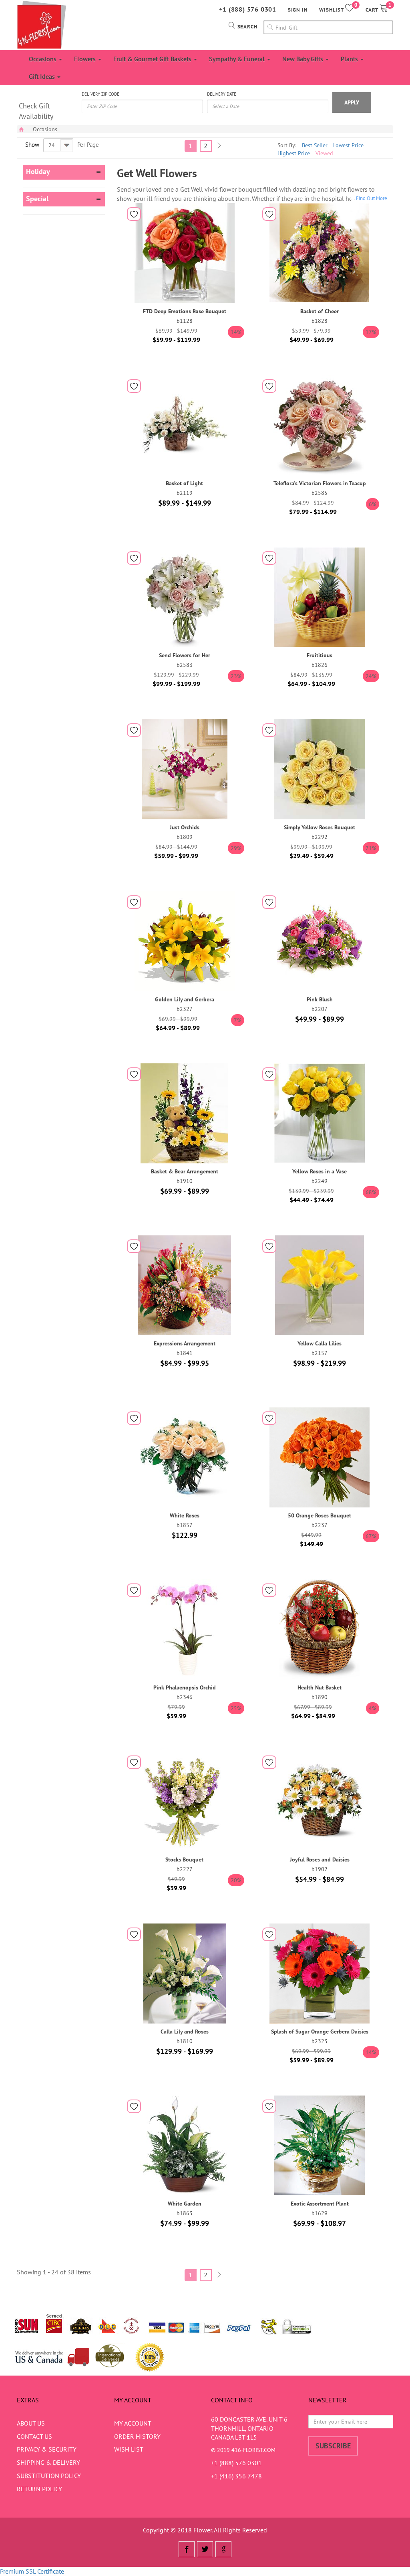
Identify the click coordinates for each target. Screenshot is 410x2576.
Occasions (43, 59)
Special (37, 199)
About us (31, 2423)
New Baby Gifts (303, 59)
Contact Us (34, 2436)
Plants (350, 59)
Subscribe (333, 2446)
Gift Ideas (43, 76)
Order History (137, 2436)
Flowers (86, 59)
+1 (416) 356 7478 (236, 2476)
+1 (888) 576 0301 (248, 9)
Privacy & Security (47, 2449)
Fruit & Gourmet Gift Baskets (153, 59)
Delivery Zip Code (100, 94)
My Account (133, 2423)
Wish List (129, 2449)
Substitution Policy (49, 2476)
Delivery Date (222, 94)
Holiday (38, 172)
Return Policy (39, 2489)
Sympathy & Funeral (238, 59)
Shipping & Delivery (48, 2462)
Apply (352, 102)
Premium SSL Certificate (32, 2571)
